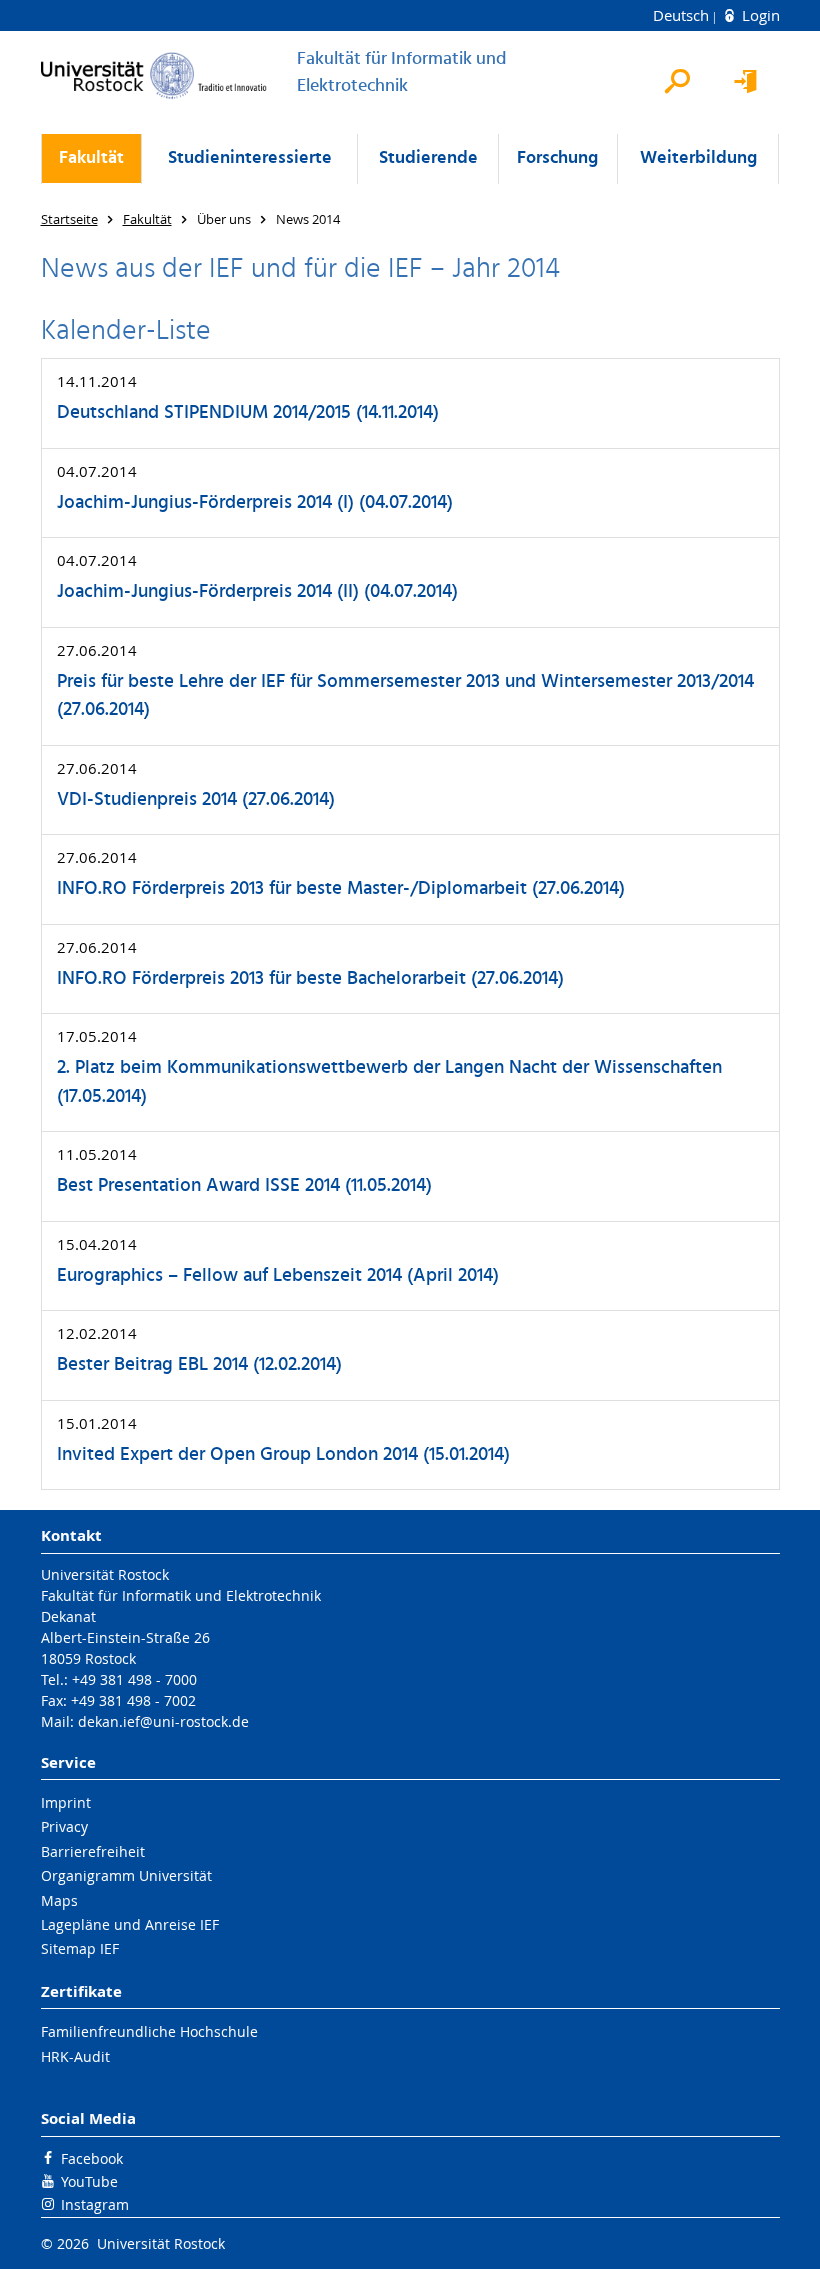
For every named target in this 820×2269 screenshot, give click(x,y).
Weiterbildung (698, 158)
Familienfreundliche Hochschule (149, 2031)
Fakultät (91, 158)
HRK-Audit (75, 2056)
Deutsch (683, 15)
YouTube (89, 2181)
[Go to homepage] (154, 75)
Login (759, 15)
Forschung (557, 158)
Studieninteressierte (250, 158)
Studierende (428, 158)
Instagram (95, 2204)
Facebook (92, 2158)
